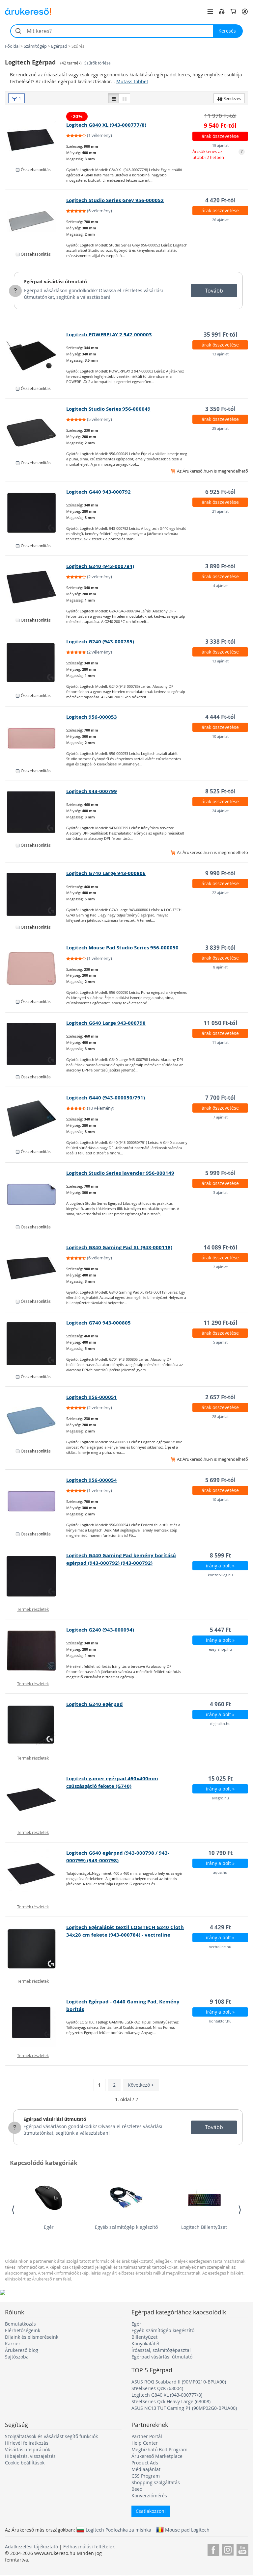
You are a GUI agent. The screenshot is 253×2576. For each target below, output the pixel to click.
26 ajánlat (220, 220)
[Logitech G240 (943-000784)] (36, 587)
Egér (49, 2227)
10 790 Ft (220, 1853)
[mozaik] (125, 98)
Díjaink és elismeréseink (32, 2337)
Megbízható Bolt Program (159, 2449)
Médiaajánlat (146, 2469)
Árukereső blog (22, 2350)
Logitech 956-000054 (92, 1480)
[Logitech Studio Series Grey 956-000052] (36, 221)
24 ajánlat (220, 811)
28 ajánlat (220, 1417)
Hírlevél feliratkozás (27, 2443)
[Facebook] (213, 2549)
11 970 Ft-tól (220, 116)
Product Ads (145, 2463)
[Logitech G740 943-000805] (36, 1344)
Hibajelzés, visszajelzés (30, 2456)
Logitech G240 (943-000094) (100, 1630)
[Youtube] (242, 2549)
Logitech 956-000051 (92, 1397)
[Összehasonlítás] (222, 12)
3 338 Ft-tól (220, 642)
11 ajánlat (220, 1042)
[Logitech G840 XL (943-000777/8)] (36, 137)
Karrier (13, 2344)
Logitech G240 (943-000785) (100, 642)
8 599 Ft (220, 1555)
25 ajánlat (220, 428)
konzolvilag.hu (220, 1575)
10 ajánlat (220, 736)
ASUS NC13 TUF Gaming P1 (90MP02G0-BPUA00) (184, 2408)
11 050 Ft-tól (220, 1023)
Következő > (141, 2085)
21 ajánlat (220, 511)
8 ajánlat (220, 967)
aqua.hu (220, 1872)
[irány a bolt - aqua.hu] (36, 1874)
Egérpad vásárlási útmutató (56, 282)
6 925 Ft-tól (220, 492)
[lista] (114, 98)
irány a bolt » (220, 1566)
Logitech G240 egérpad (95, 1704)
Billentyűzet (144, 2337)
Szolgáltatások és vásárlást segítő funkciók (51, 2436)
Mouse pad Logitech (187, 2530)
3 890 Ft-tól (220, 566)
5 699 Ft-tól (220, 1480)
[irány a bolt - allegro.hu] (36, 1799)
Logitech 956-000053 (92, 717)
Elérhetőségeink (23, 2330)
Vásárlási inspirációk (28, 2449)
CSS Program (146, 2476)
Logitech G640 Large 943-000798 (106, 1023)
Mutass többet (132, 81)
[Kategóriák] (210, 12)
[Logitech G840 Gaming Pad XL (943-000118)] (36, 1268)
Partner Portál (147, 2436)
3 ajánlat (220, 1192)
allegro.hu (220, 1798)
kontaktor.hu (220, 2021)
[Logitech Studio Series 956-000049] (36, 430)
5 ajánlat (220, 1342)
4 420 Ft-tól (220, 200)
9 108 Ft (220, 2002)
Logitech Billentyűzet (204, 2227)
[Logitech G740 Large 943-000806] (36, 894)
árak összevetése (220, 136)
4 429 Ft (220, 1927)
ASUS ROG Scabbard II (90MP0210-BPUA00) (179, 2382)
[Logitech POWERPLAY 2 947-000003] (36, 355)
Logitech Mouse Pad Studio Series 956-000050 (122, 948)
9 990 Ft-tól (220, 873)
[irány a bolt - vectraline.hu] (36, 1948)
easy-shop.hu (220, 1649)
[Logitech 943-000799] (36, 812)
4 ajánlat (220, 586)
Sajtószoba (17, 2357)
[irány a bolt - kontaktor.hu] (36, 2022)
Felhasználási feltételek (89, 2547)
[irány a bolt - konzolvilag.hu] (36, 1576)
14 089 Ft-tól (220, 1247)
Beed (137, 2489)
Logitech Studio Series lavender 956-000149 (120, 1173)
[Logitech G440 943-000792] (36, 513)
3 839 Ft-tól (220, 948)
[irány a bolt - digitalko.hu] (36, 1725)
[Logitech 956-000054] (36, 1501)
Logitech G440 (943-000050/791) (106, 1098)
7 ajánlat (220, 1117)
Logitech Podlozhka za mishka (118, 2530)
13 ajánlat (220, 354)
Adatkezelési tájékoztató (31, 2547)
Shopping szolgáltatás (156, 2482)
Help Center (145, 2443)
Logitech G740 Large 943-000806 (106, 873)
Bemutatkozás (20, 2324)
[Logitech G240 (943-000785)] (36, 662)
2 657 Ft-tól (220, 1397)
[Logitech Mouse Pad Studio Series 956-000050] (36, 968)
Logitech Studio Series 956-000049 (108, 409)
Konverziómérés (149, 2496)
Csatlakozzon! (151, 2511)
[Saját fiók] (245, 12)
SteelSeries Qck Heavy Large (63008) (171, 2401)
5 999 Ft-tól (220, 1173)
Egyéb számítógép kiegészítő (126, 2227)
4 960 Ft (220, 1704)
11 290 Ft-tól (220, 1323)
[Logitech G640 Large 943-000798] (36, 1044)
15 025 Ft (220, 1778)
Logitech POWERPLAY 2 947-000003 (109, 335)
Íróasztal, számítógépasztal (161, 2350)
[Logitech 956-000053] (36, 738)
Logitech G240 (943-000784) (100, 566)
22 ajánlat (220, 893)
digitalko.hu (220, 1724)
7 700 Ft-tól (220, 1098)
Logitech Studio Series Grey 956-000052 (115, 200)
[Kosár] (233, 12)
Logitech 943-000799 (92, 791)
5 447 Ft (220, 1630)
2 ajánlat (220, 1267)
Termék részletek (33, 1609)
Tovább (214, 291)
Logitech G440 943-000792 (98, 492)
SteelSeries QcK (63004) (157, 2388)
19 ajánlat (220, 145)
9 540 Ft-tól (220, 126)
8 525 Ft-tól (220, 791)
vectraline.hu (220, 1947)
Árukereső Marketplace (157, 2456)
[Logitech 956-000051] (36, 1418)
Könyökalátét (146, 2344)
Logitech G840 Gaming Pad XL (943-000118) (119, 1247)
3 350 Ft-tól (220, 409)
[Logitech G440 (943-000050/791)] (36, 1119)
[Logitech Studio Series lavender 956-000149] (36, 1194)
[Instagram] (228, 2549)
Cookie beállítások (25, 2463)
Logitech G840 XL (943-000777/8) (106, 125)
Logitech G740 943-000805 (98, 1323)
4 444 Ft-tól (220, 717)
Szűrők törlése (98, 63)
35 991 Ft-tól (220, 335)
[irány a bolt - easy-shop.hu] (36, 1651)
